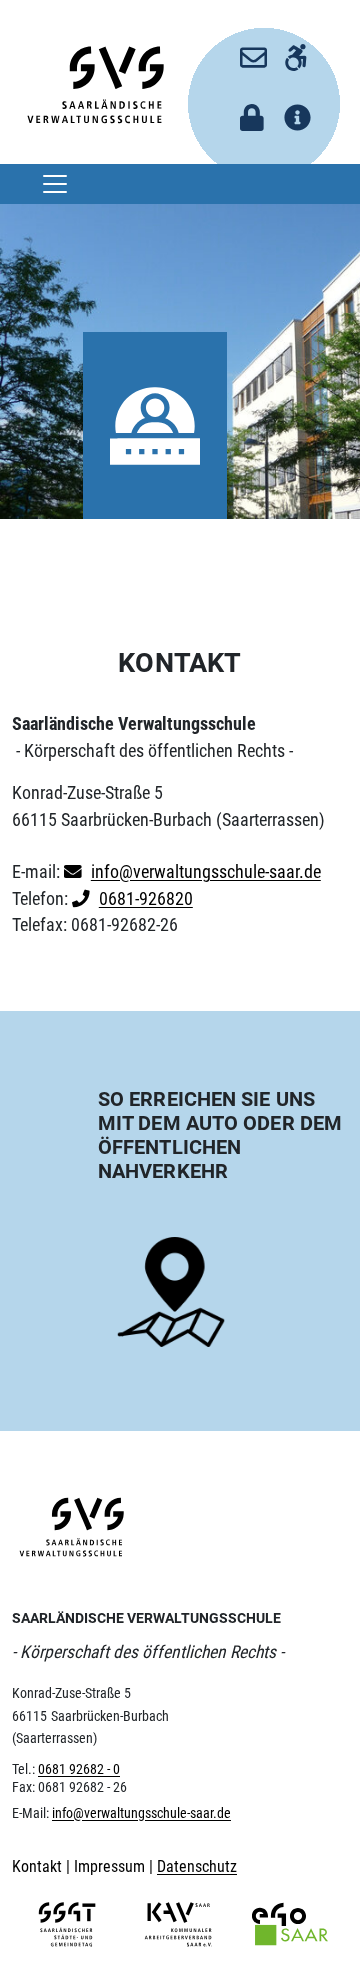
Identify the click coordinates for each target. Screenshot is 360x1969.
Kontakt (39, 1866)
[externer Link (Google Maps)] (171, 1293)
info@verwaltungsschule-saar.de (206, 872)
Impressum (111, 1866)
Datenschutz (197, 1866)
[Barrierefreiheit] (290, 50)
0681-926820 (146, 899)
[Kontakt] (246, 50)
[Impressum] (290, 111)
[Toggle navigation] (55, 184)
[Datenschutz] (246, 111)
